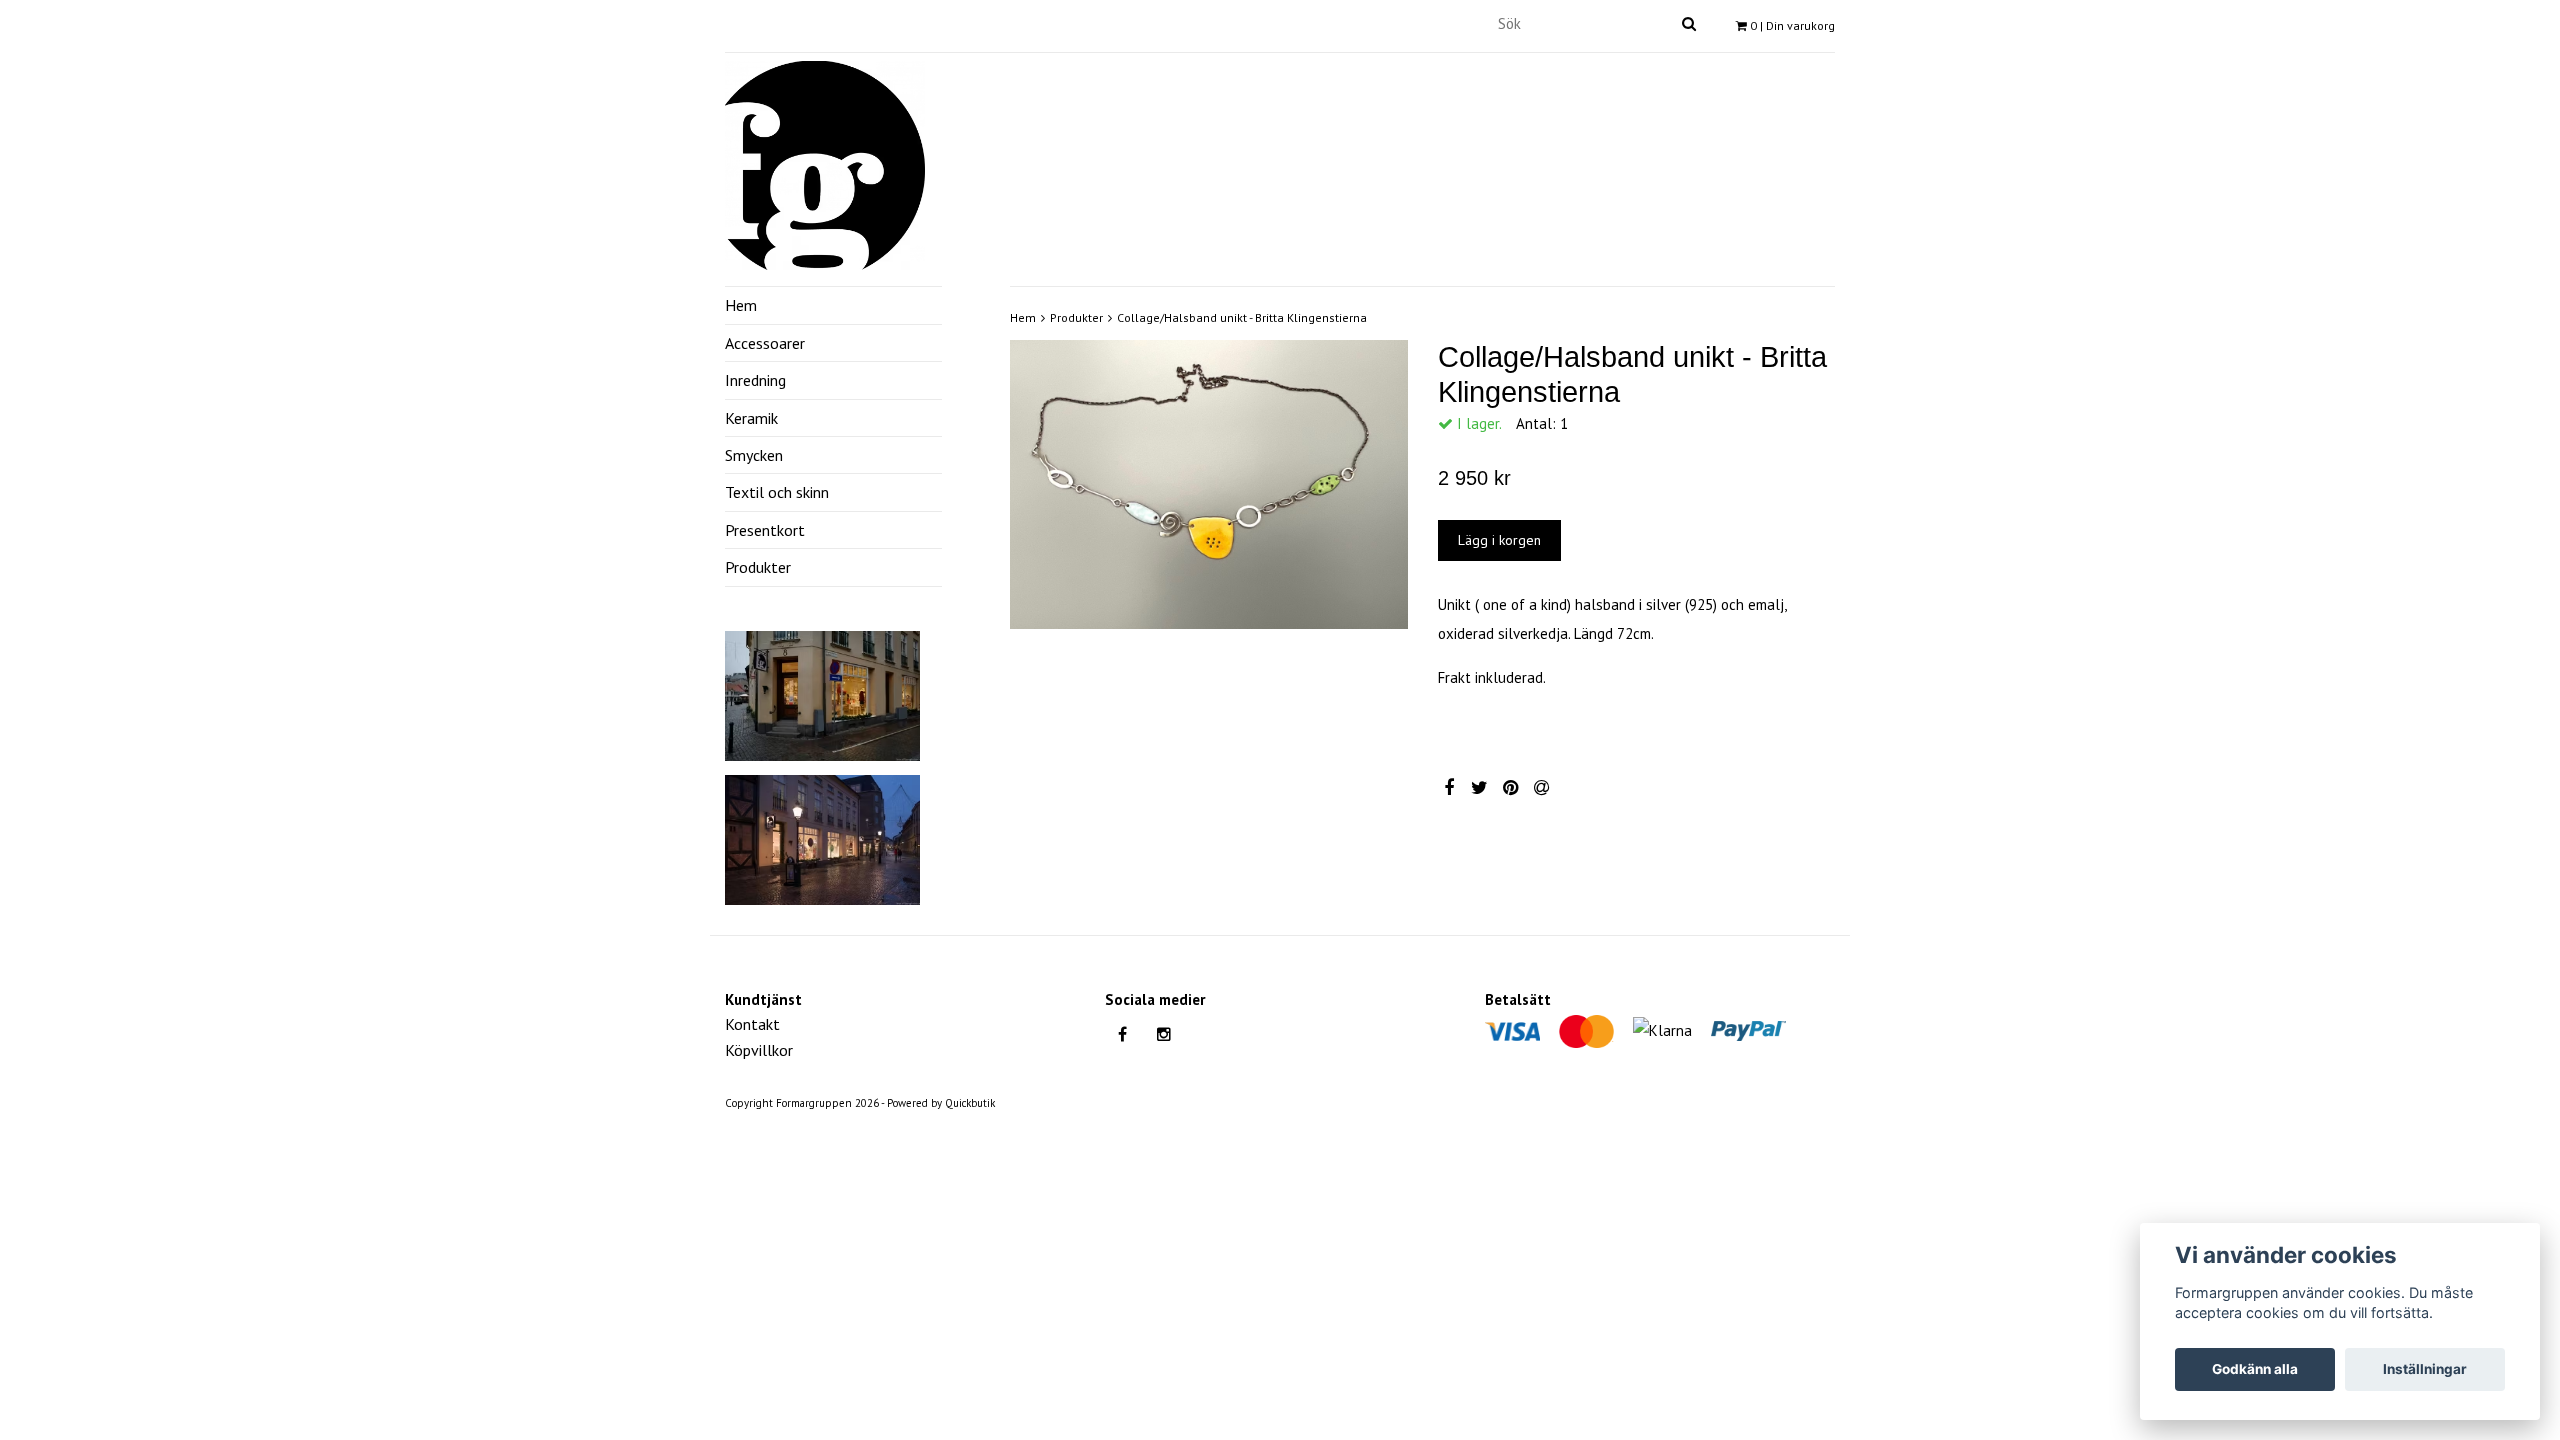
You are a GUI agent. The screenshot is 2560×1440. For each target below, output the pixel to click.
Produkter (758, 567)
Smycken (754, 455)
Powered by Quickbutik (941, 1103)
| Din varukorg (1792, 25)
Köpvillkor (759, 1050)
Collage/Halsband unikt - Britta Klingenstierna (1242, 317)
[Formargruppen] (825, 163)
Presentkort (765, 530)
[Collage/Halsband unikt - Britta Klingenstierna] (1209, 484)
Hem (741, 305)
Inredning (755, 380)
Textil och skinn (777, 492)
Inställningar (2425, 1369)
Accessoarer (765, 343)
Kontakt (752, 1024)
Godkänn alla (2255, 1369)
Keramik (751, 418)
